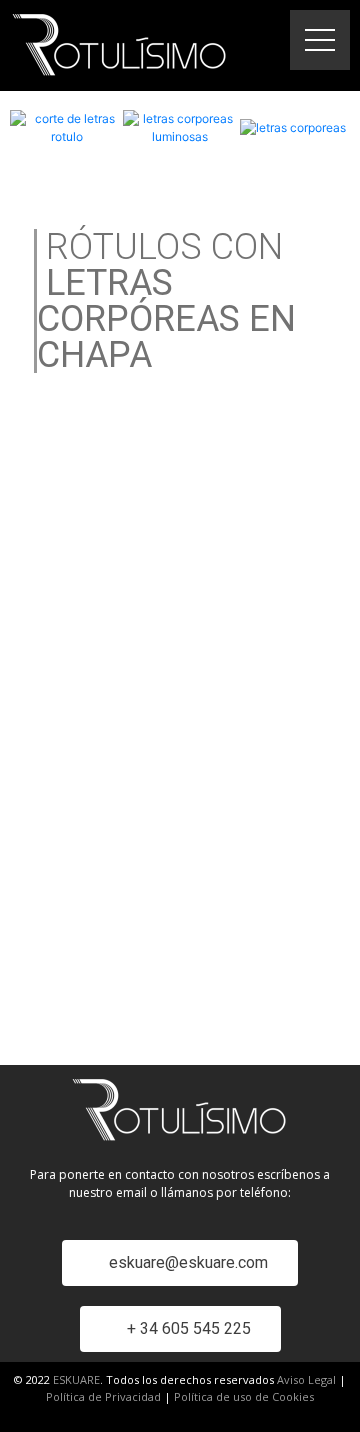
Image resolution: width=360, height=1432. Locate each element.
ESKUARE (76, 1379)
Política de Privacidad (103, 1396)
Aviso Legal (306, 1379)
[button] (180, 1263)
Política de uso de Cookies (244, 1396)
